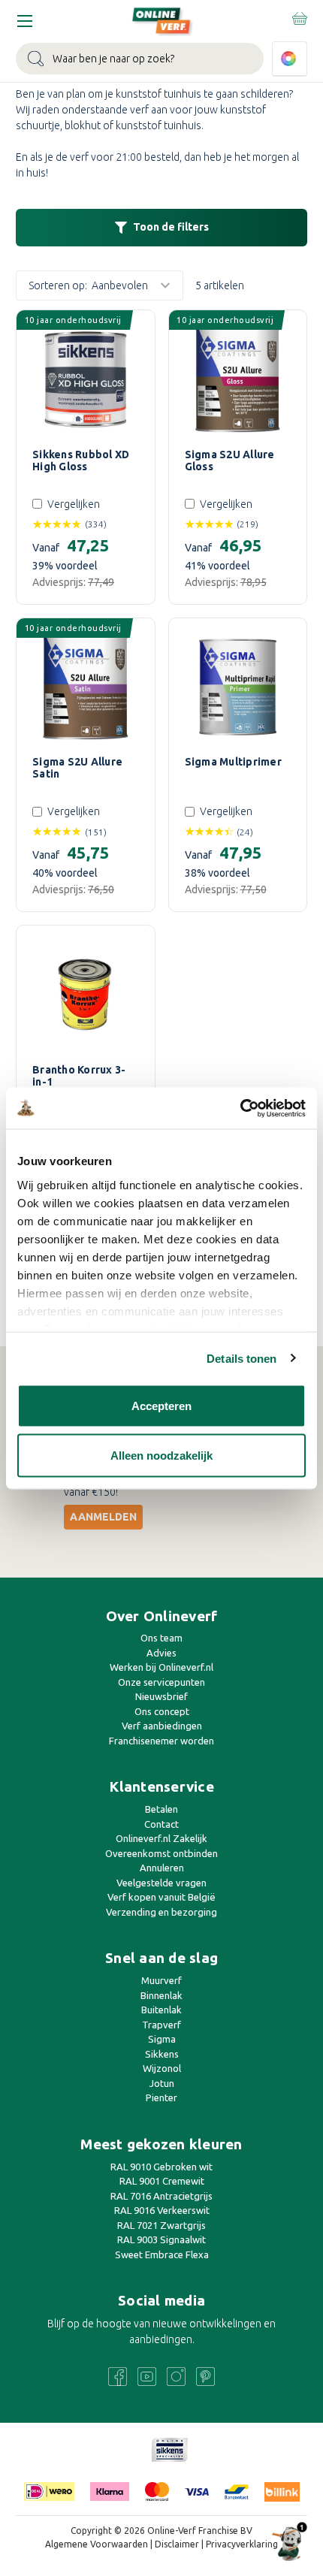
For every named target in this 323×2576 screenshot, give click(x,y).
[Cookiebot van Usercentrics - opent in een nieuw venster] (240, 1108)
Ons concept (162, 1711)
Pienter (161, 2097)
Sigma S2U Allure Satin (77, 768)
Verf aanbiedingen (162, 1726)
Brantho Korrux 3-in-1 (79, 1076)
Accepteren (161, 1406)
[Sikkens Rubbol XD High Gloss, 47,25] (86, 379)
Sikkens (162, 2054)
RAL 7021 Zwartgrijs (161, 2225)
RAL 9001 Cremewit (162, 2181)
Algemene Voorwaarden (97, 2544)
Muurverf (161, 1980)
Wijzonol (162, 2068)
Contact (161, 1824)
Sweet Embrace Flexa (162, 2254)
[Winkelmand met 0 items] (299, 18)
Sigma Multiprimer (233, 762)
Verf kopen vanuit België (161, 1897)
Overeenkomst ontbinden (161, 1853)
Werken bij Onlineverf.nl (161, 1667)
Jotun (162, 2083)
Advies (161, 1653)
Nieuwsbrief (161, 1696)
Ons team (161, 1638)
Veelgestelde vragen (161, 1883)
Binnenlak (161, 1995)
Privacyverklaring (242, 2544)
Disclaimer (177, 2544)
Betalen (161, 1809)
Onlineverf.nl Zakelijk (161, 1838)
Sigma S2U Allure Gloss (230, 461)
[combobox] (140, 59)
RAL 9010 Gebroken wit (161, 2167)
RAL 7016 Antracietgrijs (161, 2196)
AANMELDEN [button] (103, 1517)
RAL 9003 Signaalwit (161, 2239)
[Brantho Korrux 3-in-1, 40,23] (86, 995)
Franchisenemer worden (161, 1741)
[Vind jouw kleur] (290, 59)
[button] (161, 228)
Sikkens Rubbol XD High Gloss (81, 461)
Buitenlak (161, 2010)
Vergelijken (74, 504)
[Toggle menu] (24, 21)
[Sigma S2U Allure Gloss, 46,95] (238, 379)
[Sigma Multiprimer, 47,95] (238, 687)
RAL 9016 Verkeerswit (162, 2210)
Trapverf (161, 2025)
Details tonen (241, 1358)
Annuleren (162, 1868)
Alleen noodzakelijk (161, 1455)
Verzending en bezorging (161, 1912)
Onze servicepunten (161, 1682)
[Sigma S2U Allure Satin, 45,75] (86, 687)
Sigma (162, 2039)
